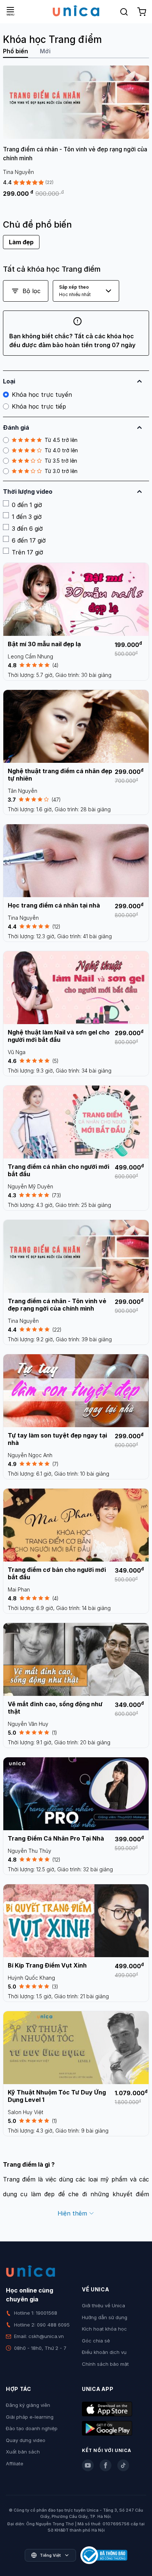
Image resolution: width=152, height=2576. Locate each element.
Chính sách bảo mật (105, 2364)
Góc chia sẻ (96, 2341)
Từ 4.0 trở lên (61, 450)
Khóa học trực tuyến (42, 395)
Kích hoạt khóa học (104, 2329)
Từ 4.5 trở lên (61, 440)
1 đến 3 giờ (27, 517)
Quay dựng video (26, 2440)
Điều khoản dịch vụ (104, 2352)
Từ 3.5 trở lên (61, 461)
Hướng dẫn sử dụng (105, 2317)
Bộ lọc (32, 291)
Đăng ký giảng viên (28, 2405)
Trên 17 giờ (27, 552)
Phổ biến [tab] (15, 51)
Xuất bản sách (23, 2452)
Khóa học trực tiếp (39, 406)
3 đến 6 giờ (27, 529)
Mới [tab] (45, 51)
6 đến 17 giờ (29, 540)
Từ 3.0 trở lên (61, 471)
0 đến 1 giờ (27, 505)
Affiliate (15, 2463)
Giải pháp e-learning (30, 2417)
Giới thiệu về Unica (103, 2305)
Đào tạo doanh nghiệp (32, 2428)
